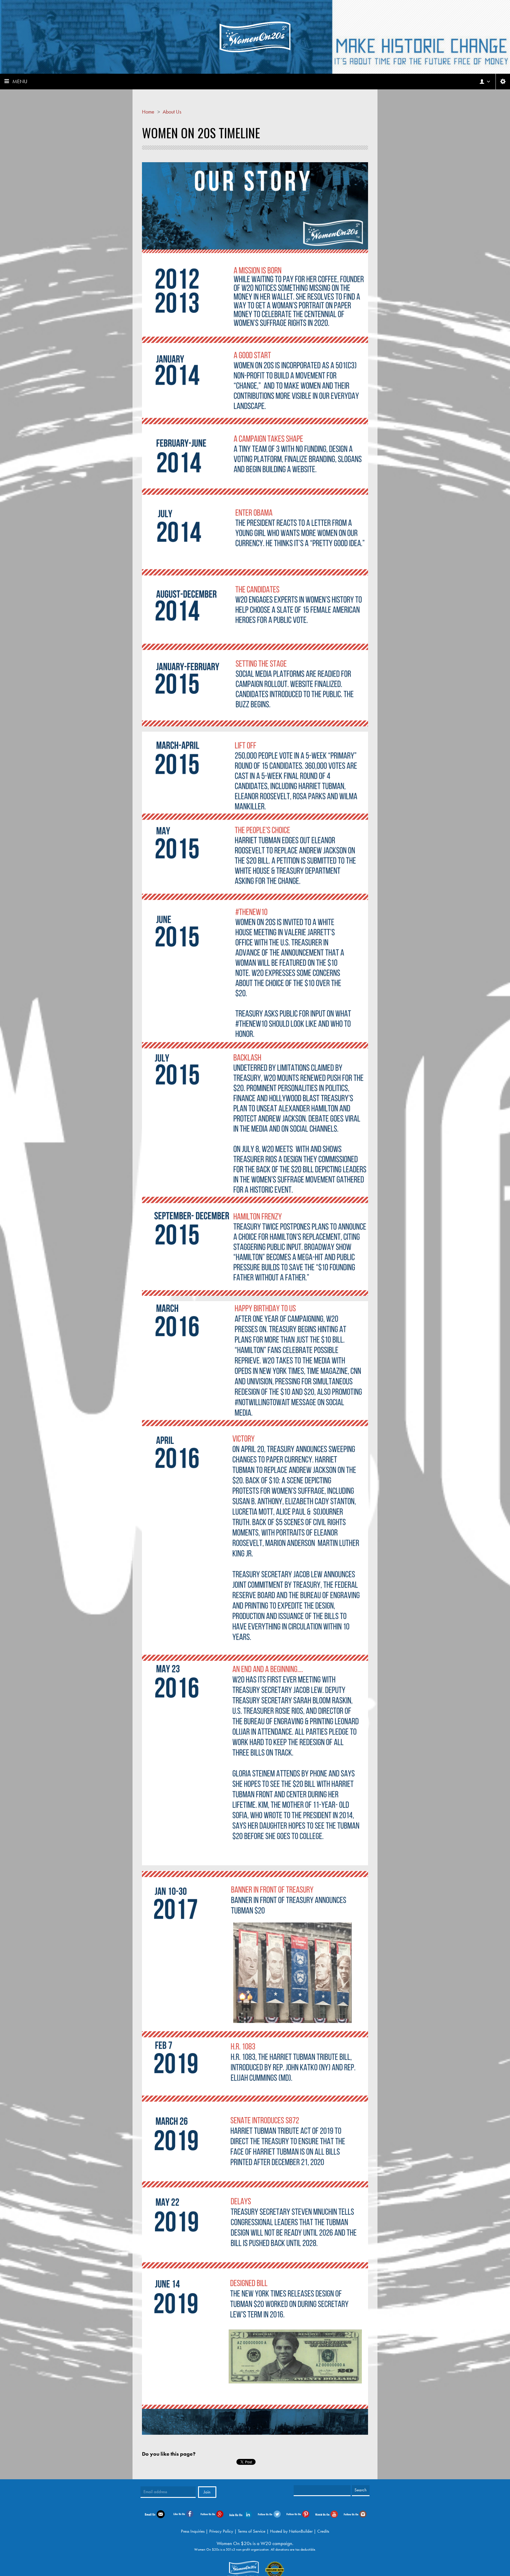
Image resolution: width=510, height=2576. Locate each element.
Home (148, 112)
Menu (20, 81)
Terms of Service (252, 2531)
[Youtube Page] (327, 2514)
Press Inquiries (193, 2531)
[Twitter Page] (269, 2513)
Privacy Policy (221, 2531)
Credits (323, 2531)
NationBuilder (301, 2531)
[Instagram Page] (355, 2513)
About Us (172, 112)
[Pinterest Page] (298, 2513)
